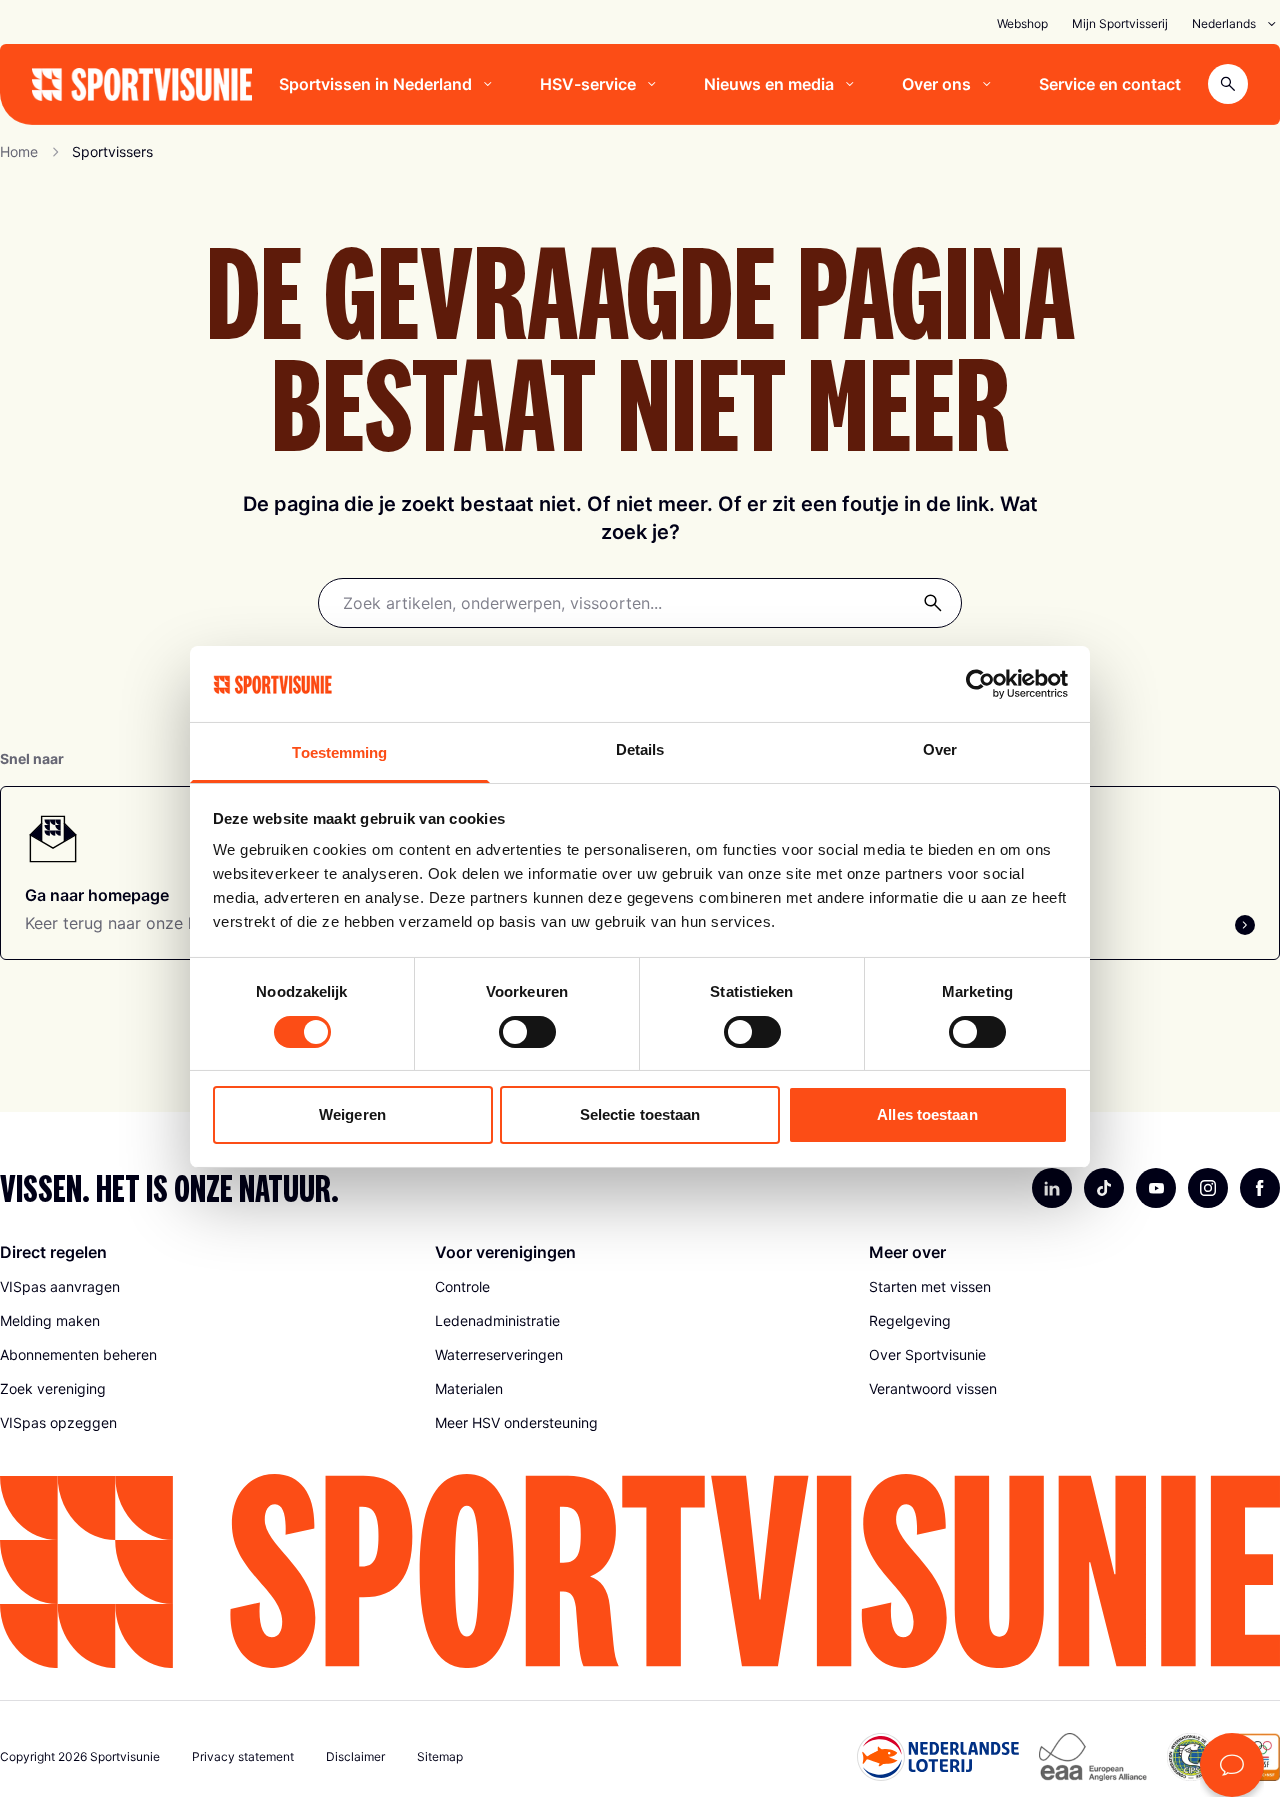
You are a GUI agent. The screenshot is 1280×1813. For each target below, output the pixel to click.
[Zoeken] (933, 603)
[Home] (142, 84)
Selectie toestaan (640, 1114)
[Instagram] (1208, 1188)
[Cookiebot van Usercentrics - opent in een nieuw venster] (980, 684)
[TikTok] (1104, 1188)
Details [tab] (640, 749)
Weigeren (352, 1114)
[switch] (527, 1032)
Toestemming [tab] (339, 752)
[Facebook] (1260, 1188)
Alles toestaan (927, 1114)
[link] (205, 1287)
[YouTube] (1156, 1188)
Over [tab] (940, 749)
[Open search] (1228, 84)
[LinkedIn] (1052, 1188)
